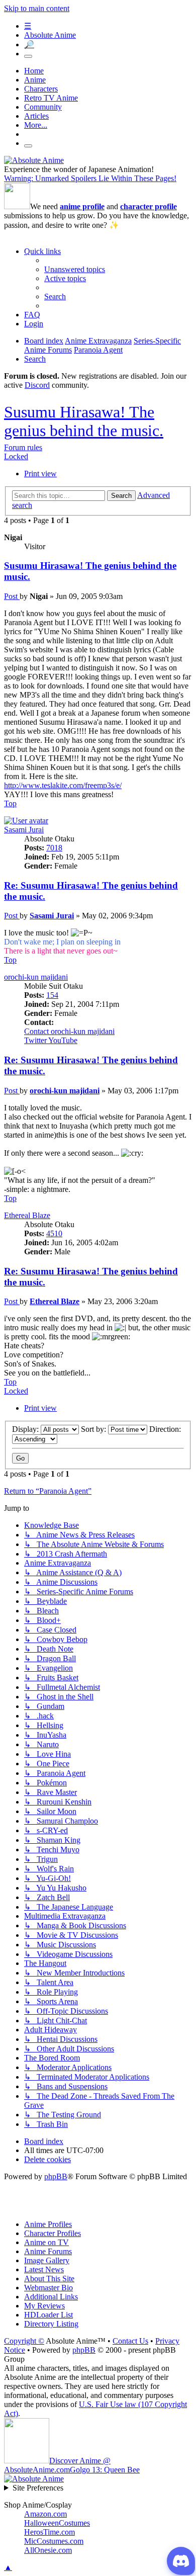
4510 (54, 1233)
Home (34, 71)
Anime (35, 80)
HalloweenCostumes (57, 2523)
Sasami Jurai (24, 830)
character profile (149, 206)
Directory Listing (51, 2324)
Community (43, 107)
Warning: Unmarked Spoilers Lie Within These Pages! (90, 178)
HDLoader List (48, 2315)
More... (36, 125)
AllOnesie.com (48, 2550)
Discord (37, 385)
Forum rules (23, 447)
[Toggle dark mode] (28, 56)
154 (52, 995)
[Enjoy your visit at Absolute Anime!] (34, 160)
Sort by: (94, 1429)
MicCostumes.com (54, 2541)
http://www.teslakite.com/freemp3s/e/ (63, 785)
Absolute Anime (50, 35)
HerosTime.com (50, 2532)
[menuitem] (75, 269)
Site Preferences (38, 2488)
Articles (36, 116)
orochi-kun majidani (36, 977)
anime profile (82, 206)
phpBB (56, 2176)
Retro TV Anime (51, 98)
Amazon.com (45, 2514)
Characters (41, 89)
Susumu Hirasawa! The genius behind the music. (84, 421)
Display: (26, 1429)
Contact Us (130, 2341)
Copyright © (24, 2341)
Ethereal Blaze (27, 1215)
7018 (54, 848)
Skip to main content (37, 8)
